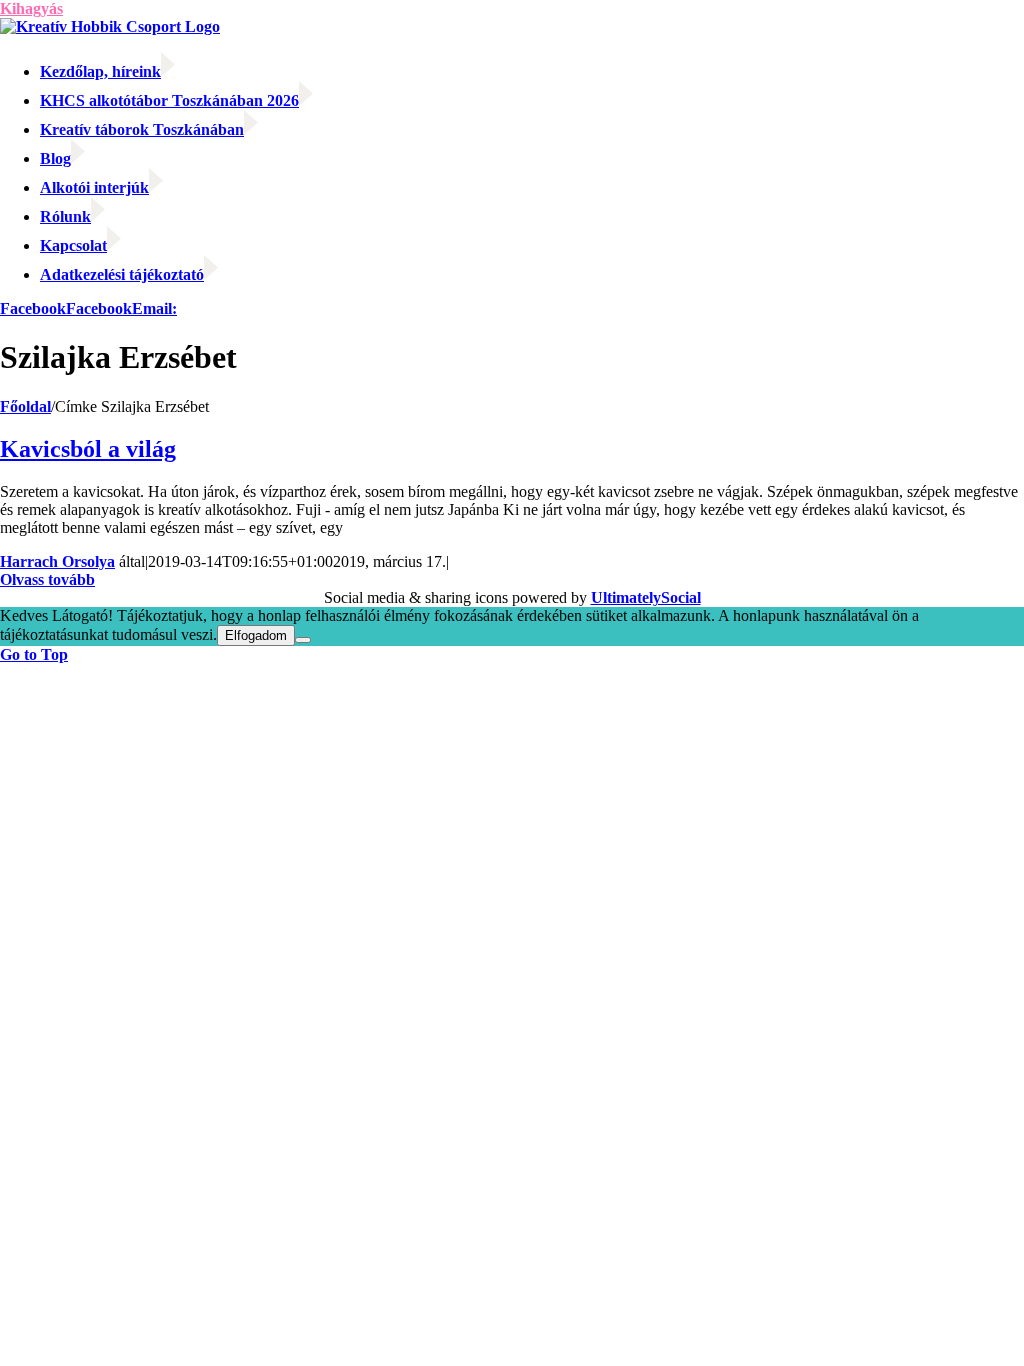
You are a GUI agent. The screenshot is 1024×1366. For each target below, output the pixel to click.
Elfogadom (256, 635)
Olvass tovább (47, 579)
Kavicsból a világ (88, 449)
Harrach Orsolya (57, 561)
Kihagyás (31, 8)
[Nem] (303, 640)
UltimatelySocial (646, 597)
